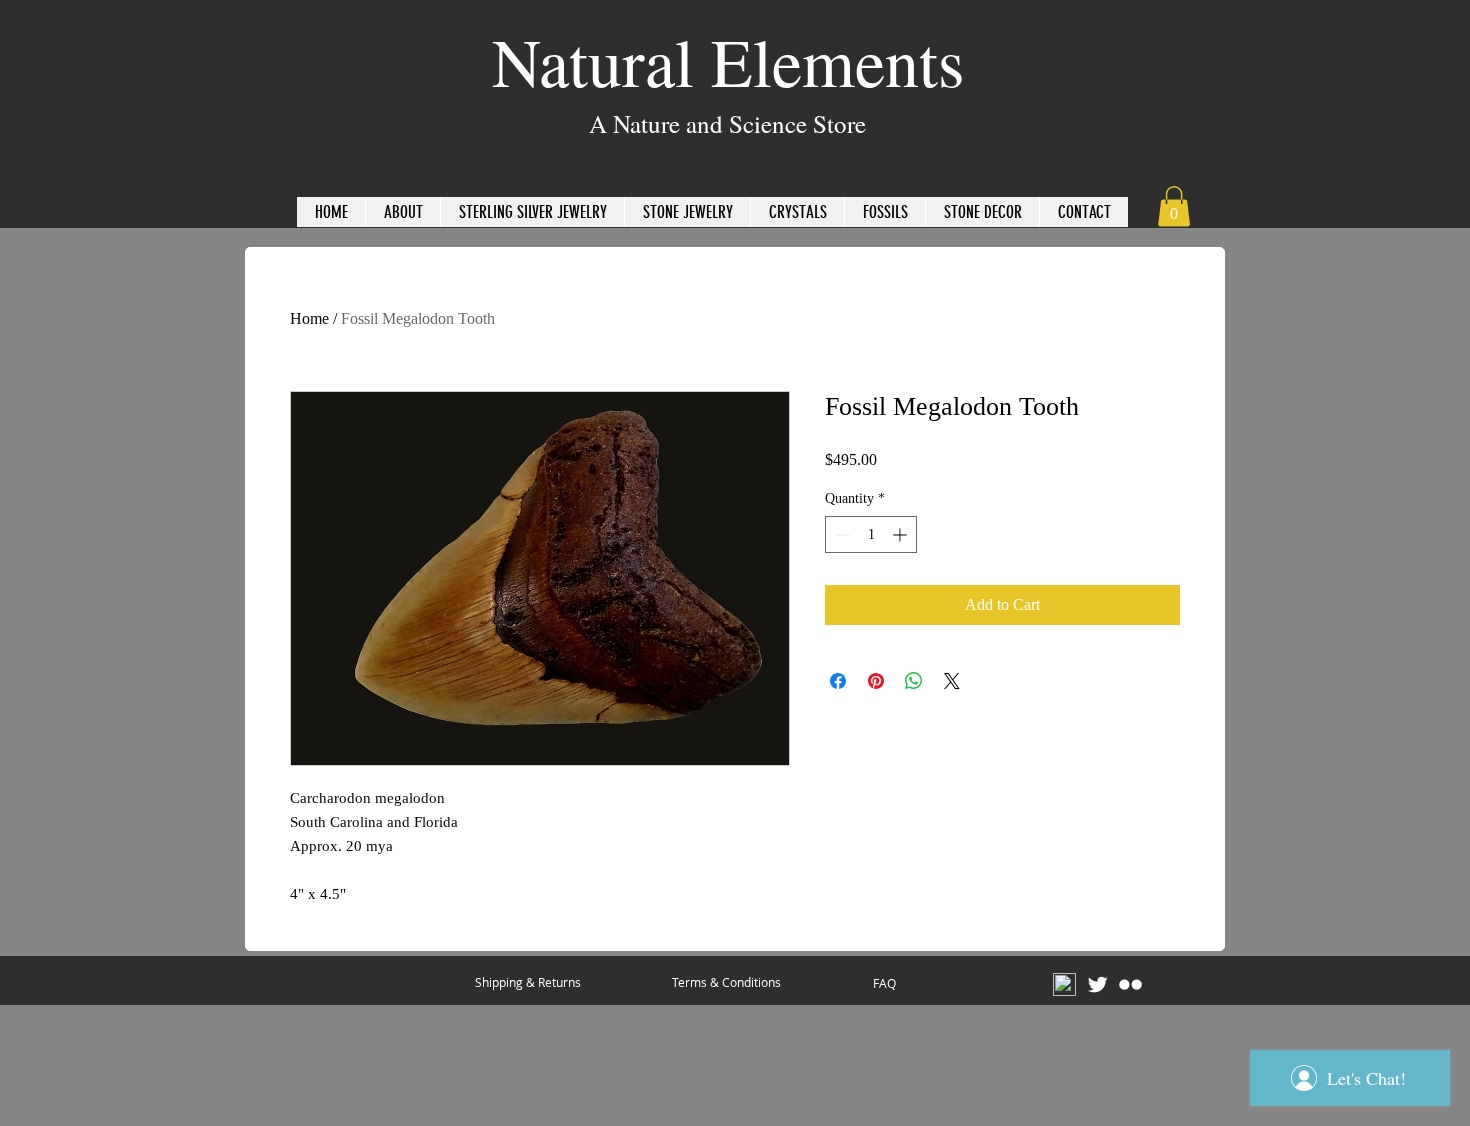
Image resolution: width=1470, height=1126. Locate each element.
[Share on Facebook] (838, 681)
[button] (1174, 206)
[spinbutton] (871, 534)
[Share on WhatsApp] (914, 681)
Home (309, 318)
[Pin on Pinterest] (876, 681)
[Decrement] (840, 534)
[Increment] (901, 534)
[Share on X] (952, 681)
